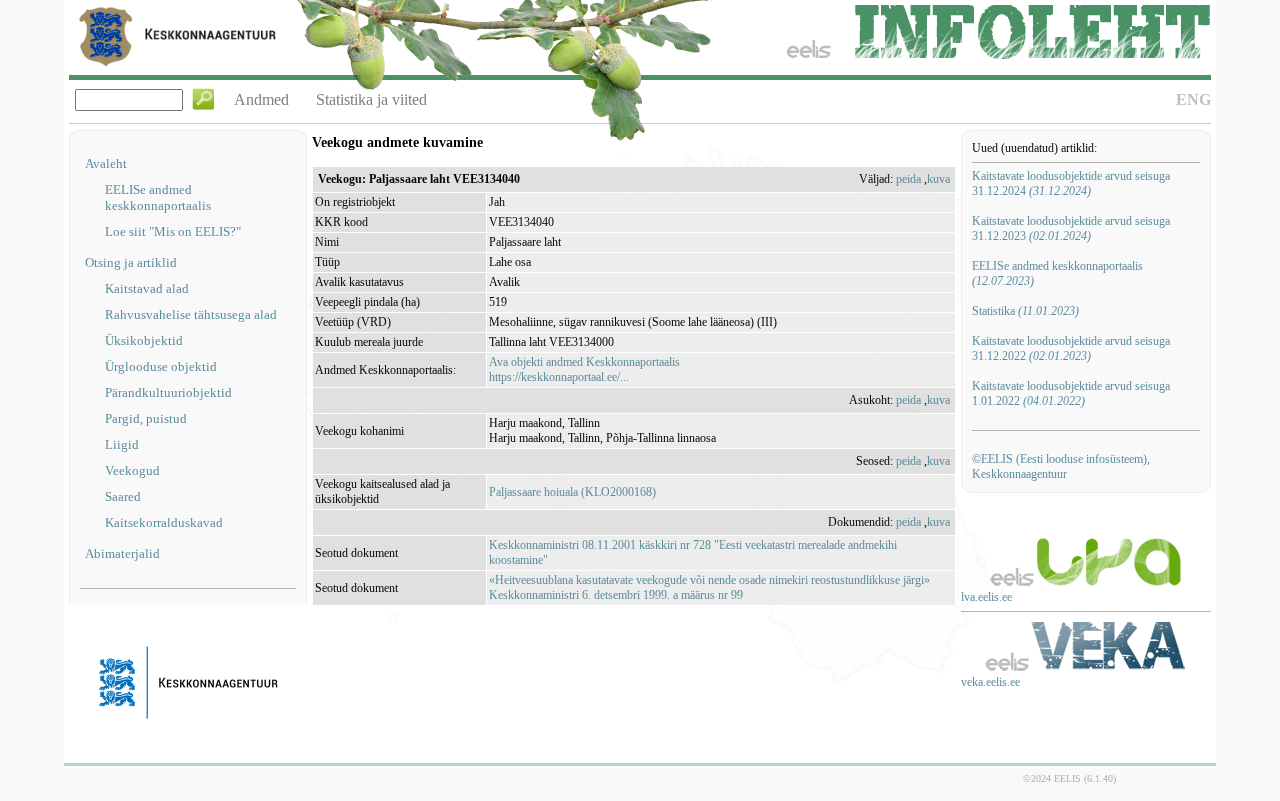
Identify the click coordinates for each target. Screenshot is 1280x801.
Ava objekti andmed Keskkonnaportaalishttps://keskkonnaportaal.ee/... (584, 369)
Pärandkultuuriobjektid (168, 392)
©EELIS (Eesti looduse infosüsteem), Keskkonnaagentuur (1061, 466)
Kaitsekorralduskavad (164, 522)
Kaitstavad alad (147, 288)
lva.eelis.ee (986, 597)
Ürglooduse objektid (161, 366)
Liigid (122, 444)
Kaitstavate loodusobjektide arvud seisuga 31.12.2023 (1071, 228)
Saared (123, 496)
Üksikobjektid (144, 340)
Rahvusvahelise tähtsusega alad (191, 314)
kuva (938, 179)
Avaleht (106, 163)
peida (908, 179)
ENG (1193, 99)
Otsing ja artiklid (131, 262)
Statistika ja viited (371, 99)
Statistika (1025, 311)
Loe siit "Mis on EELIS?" (173, 231)
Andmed (261, 99)
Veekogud (132, 470)
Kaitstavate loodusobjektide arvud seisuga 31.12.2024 (1071, 183)
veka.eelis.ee (990, 682)
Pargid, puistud (146, 418)
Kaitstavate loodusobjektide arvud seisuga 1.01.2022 (1071, 393)
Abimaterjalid (122, 553)
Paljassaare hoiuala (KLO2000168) (572, 492)
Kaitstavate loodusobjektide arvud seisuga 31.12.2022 (1071, 348)
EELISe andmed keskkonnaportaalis (158, 197)
